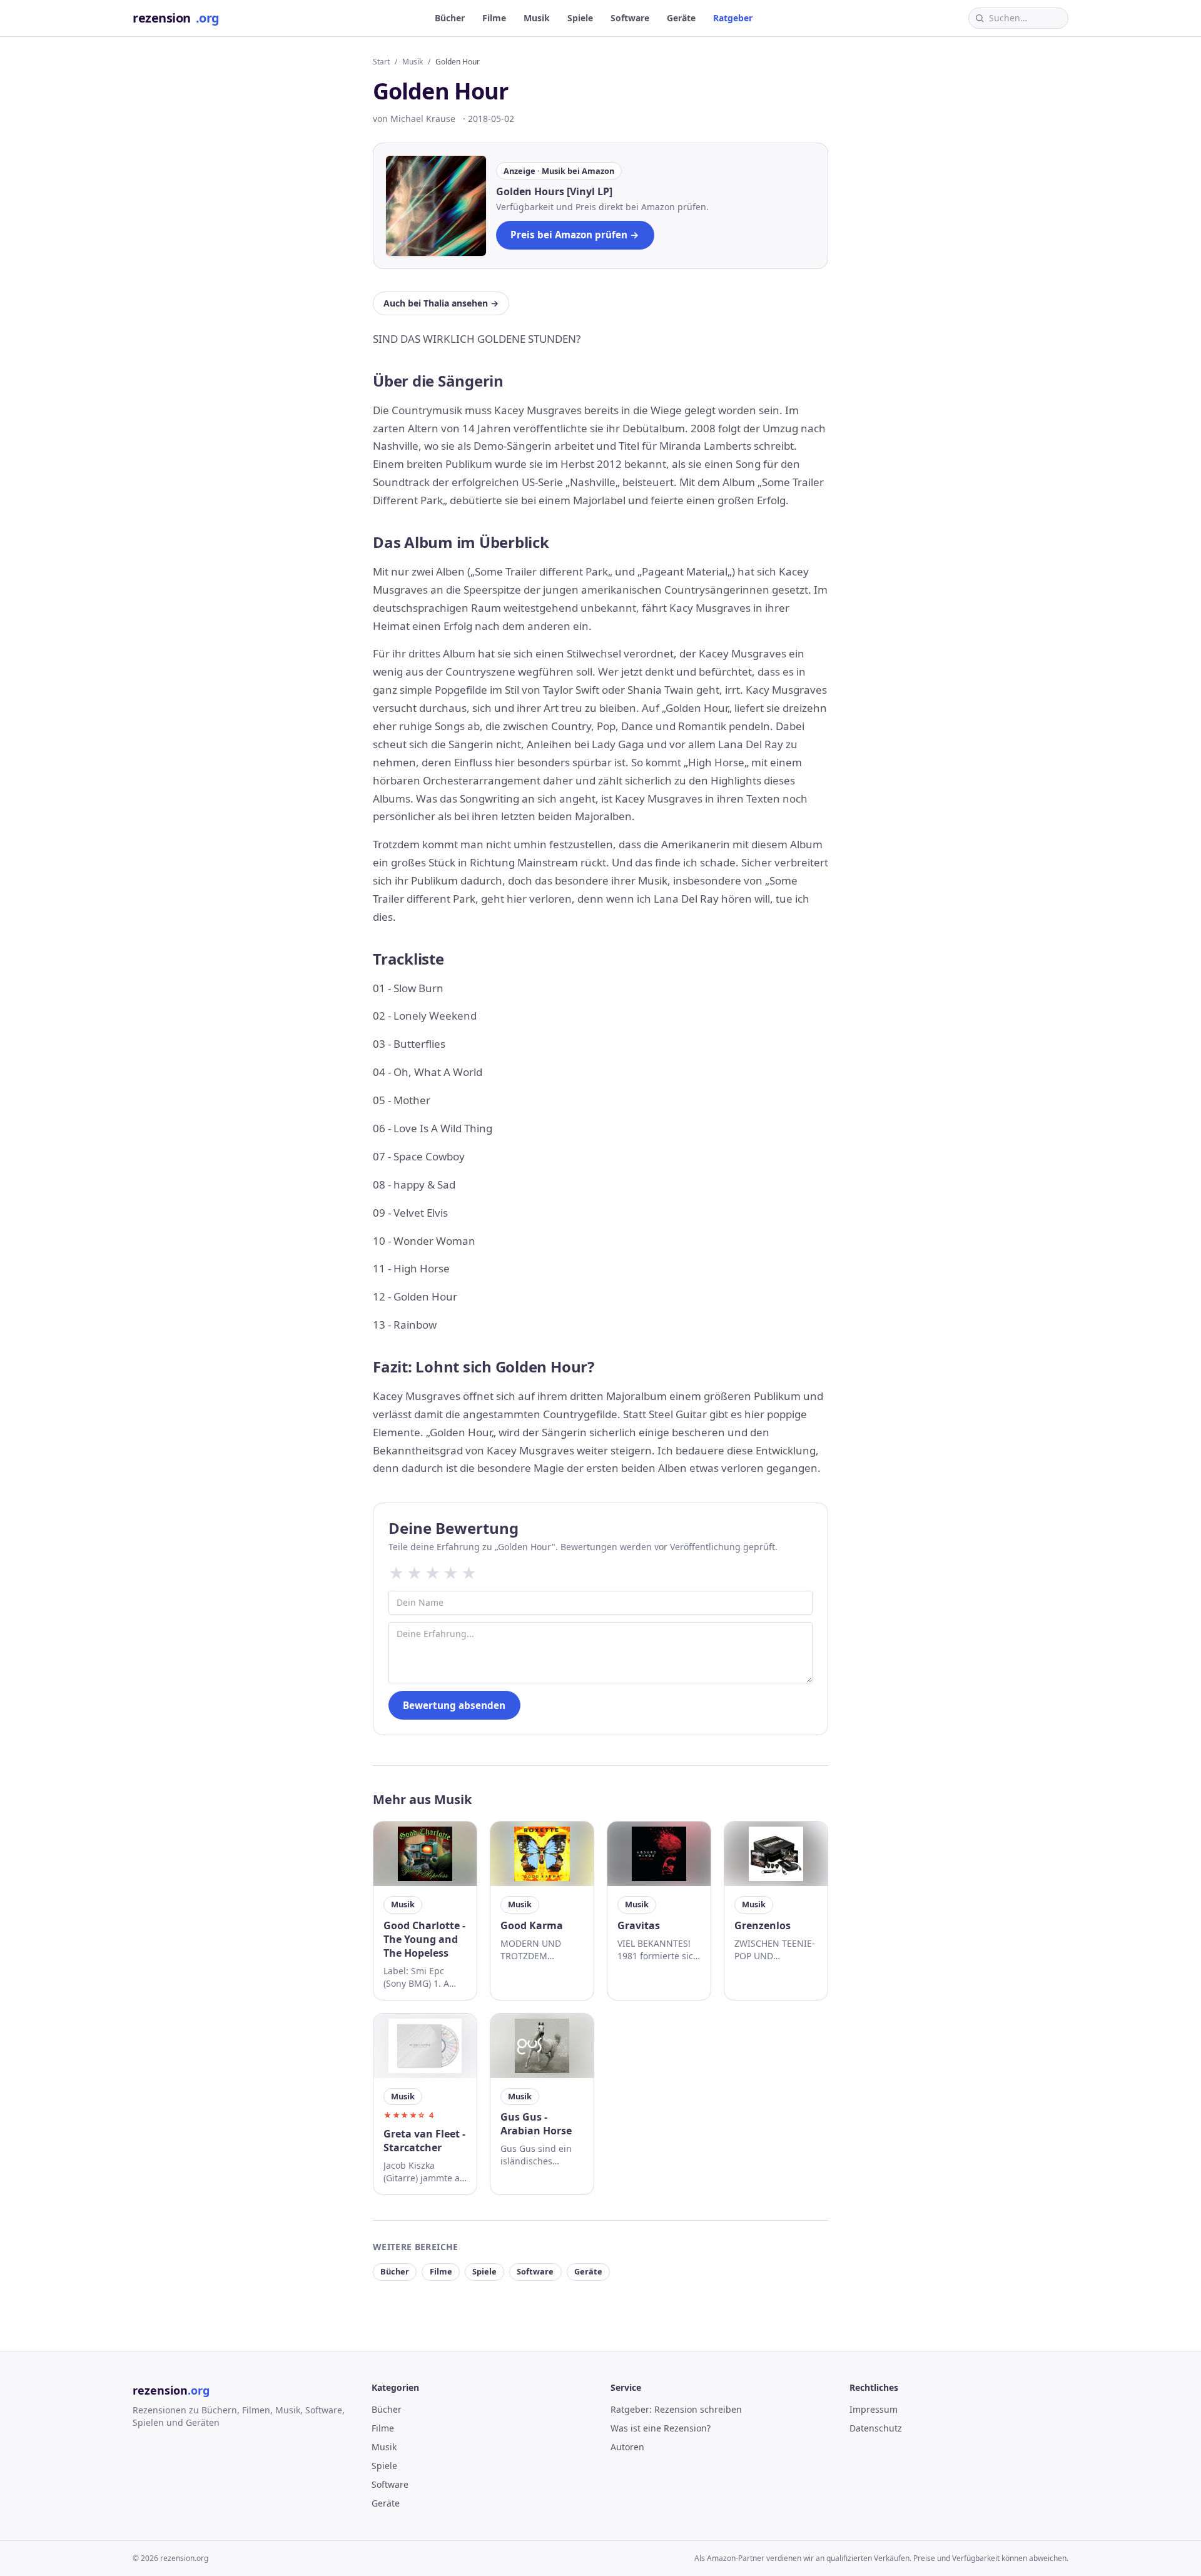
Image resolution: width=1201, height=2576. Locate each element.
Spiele (580, 18)
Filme (494, 18)
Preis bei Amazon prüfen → (575, 235)
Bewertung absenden (454, 1705)
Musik (537, 18)
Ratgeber (733, 18)
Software (630, 18)
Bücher (450, 18)
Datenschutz (876, 2428)
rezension (176, 18)
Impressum (874, 2409)
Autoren (627, 2447)
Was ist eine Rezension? (661, 2428)
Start (381, 62)
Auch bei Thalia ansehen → (441, 303)
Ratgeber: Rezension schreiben (676, 2409)
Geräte (681, 18)
